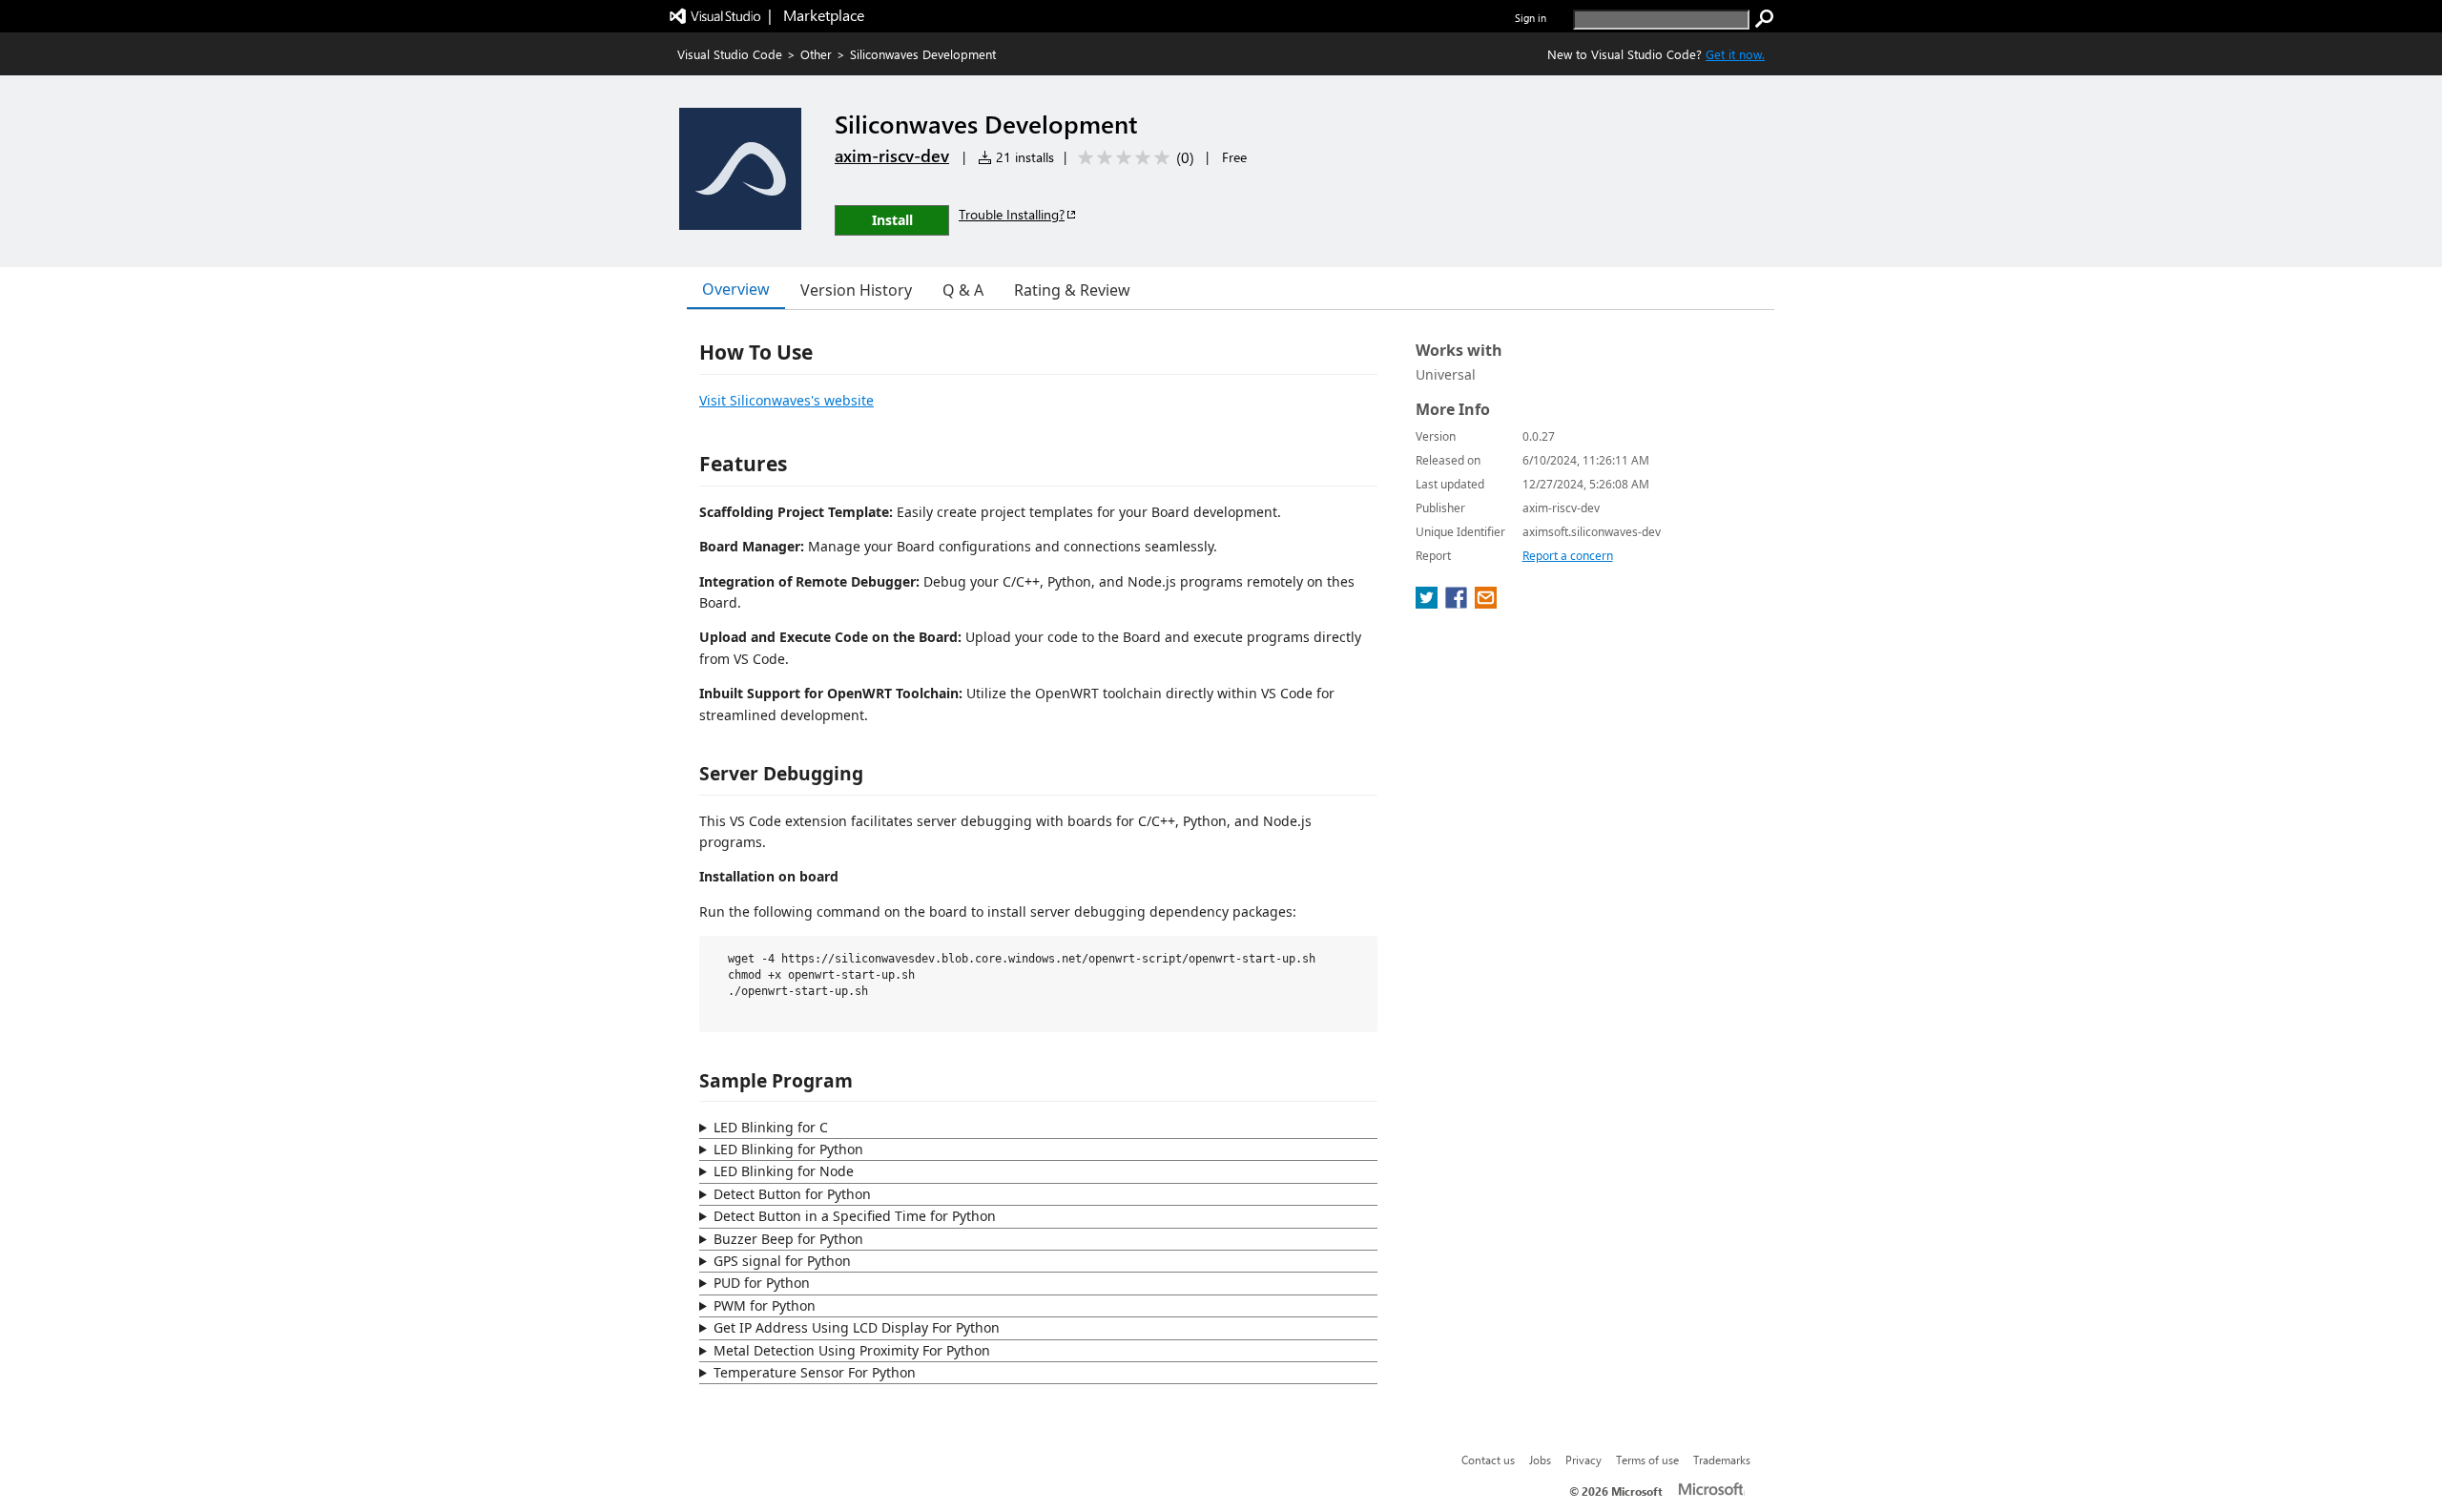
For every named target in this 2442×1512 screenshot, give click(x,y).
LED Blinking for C (771, 1127)
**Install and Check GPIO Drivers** (1030, 1129)
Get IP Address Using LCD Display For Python (857, 1327)
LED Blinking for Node (784, 1171)
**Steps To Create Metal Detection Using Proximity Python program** (1030, 1352)
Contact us (1488, 1460)
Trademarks (1722, 1460)
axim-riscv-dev (892, 155)
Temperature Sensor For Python (815, 1372)
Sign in (1531, 18)
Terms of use (1647, 1460)
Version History (856, 290)
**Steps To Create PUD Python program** (1030, 1284)
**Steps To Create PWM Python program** (1030, 1307)
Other (816, 54)
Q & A (963, 290)
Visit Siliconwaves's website (786, 400)
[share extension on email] (1486, 603)
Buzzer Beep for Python (788, 1239)
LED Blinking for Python (788, 1149)
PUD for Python (762, 1283)
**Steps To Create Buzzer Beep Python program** (1034, 1240)
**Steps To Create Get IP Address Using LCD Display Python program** (1032, 1329)
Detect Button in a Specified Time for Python (855, 1216)
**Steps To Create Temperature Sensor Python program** (1030, 1374)
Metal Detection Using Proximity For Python (852, 1350)
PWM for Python (765, 1305)
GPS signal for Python (782, 1261)
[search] (1765, 19)
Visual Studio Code (730, 54)
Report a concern (1568, 556)
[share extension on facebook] (1458, 603)
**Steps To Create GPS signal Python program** (1030, 1262)
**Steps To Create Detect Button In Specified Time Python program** (1035, 1217)
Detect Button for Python (792, 1194)
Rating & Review (1072, 290)
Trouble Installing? (1012, 214)
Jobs (1540, 1460)
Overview (736, 289)
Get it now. (1735, 54)
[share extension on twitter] (1428, 603)
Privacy (1583, 1460)
